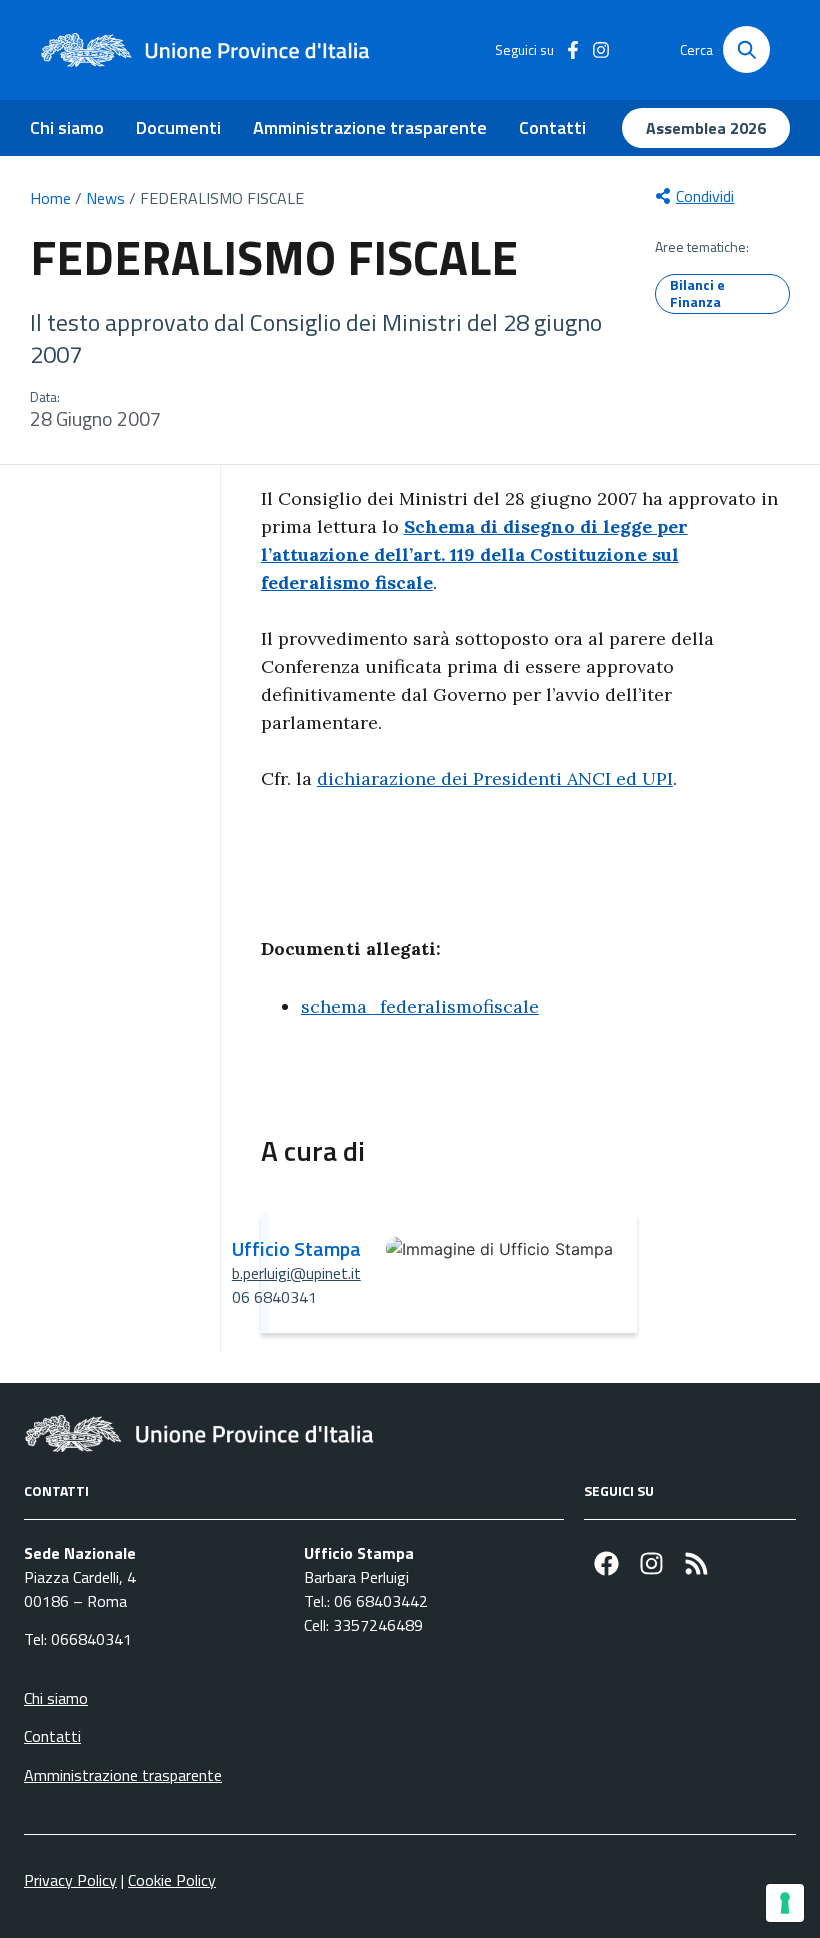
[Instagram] (651, 1563)
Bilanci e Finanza (697, 293)
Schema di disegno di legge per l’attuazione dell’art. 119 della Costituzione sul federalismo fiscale (474, 554)
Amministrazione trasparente (370, 127)
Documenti (178, 127)
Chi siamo (67, 127)
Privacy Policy (70, 1880)
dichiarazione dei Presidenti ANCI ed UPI (495, 778)
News (105, 198)
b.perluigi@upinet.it (296, 1273)
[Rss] (696, 1563)
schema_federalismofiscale (420, 1006)
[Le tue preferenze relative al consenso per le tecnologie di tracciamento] (785, 1903)
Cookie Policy (172, 1880)
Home (50, 198)
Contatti (552, 127)
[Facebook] (606, 1563)
